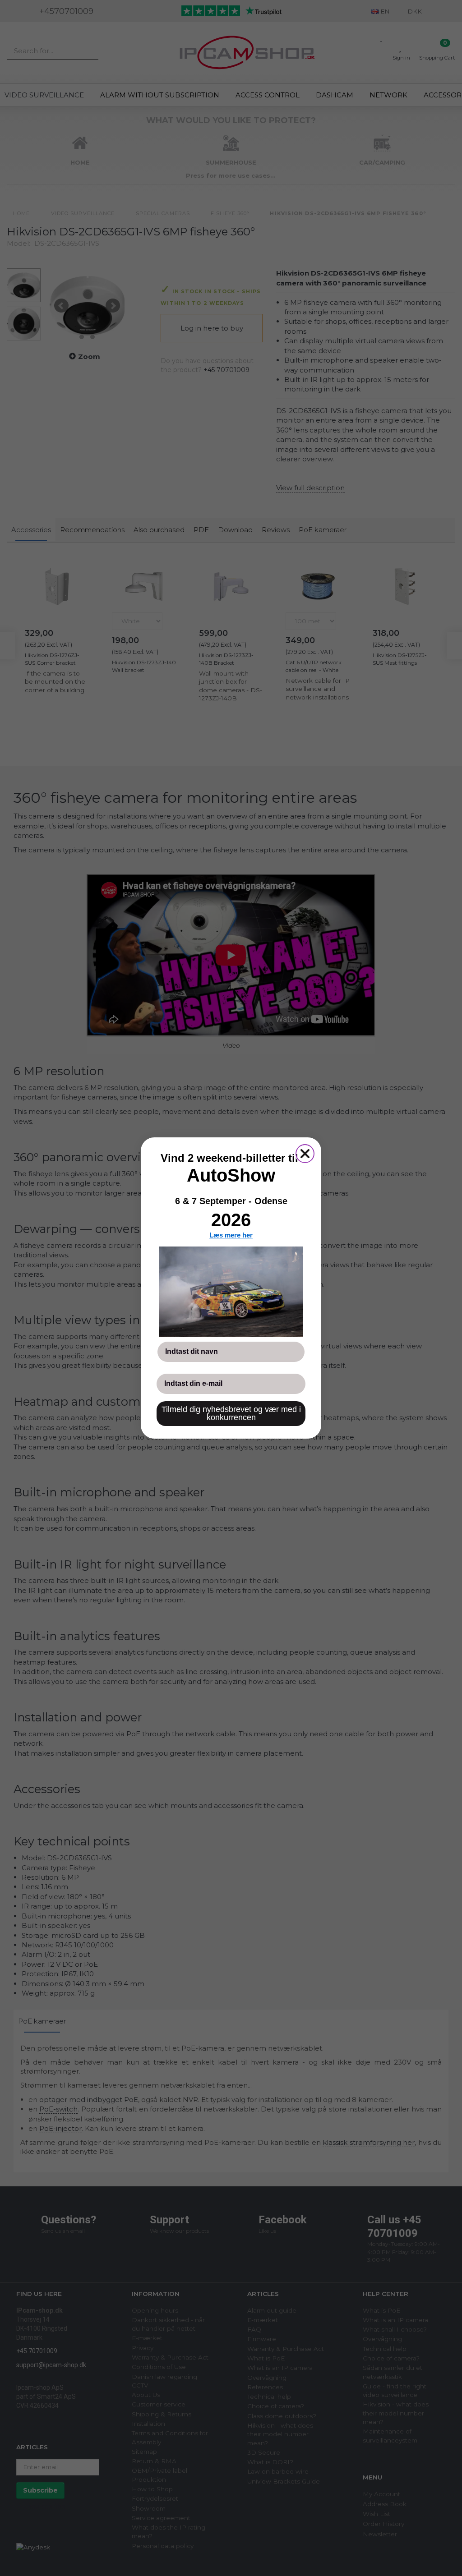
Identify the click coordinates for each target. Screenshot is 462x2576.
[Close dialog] (305, 1154)
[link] (231, 1292)
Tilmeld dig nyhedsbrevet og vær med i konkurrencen (231, 1413)
